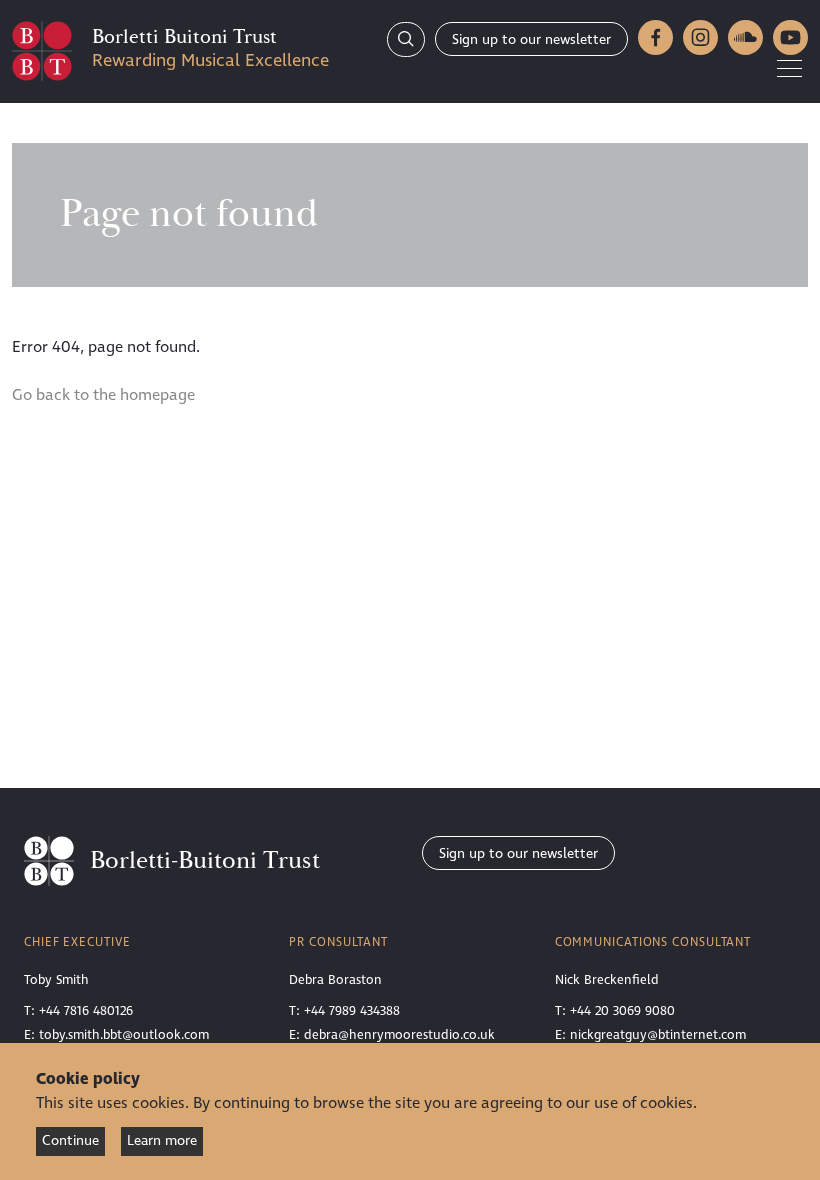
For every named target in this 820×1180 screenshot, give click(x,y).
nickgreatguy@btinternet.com (658, 1035)
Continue (70, 1140)
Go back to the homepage (103, 395)
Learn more (162, 1140)
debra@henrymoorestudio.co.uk (399, 1035)
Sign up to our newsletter (531, 39)
